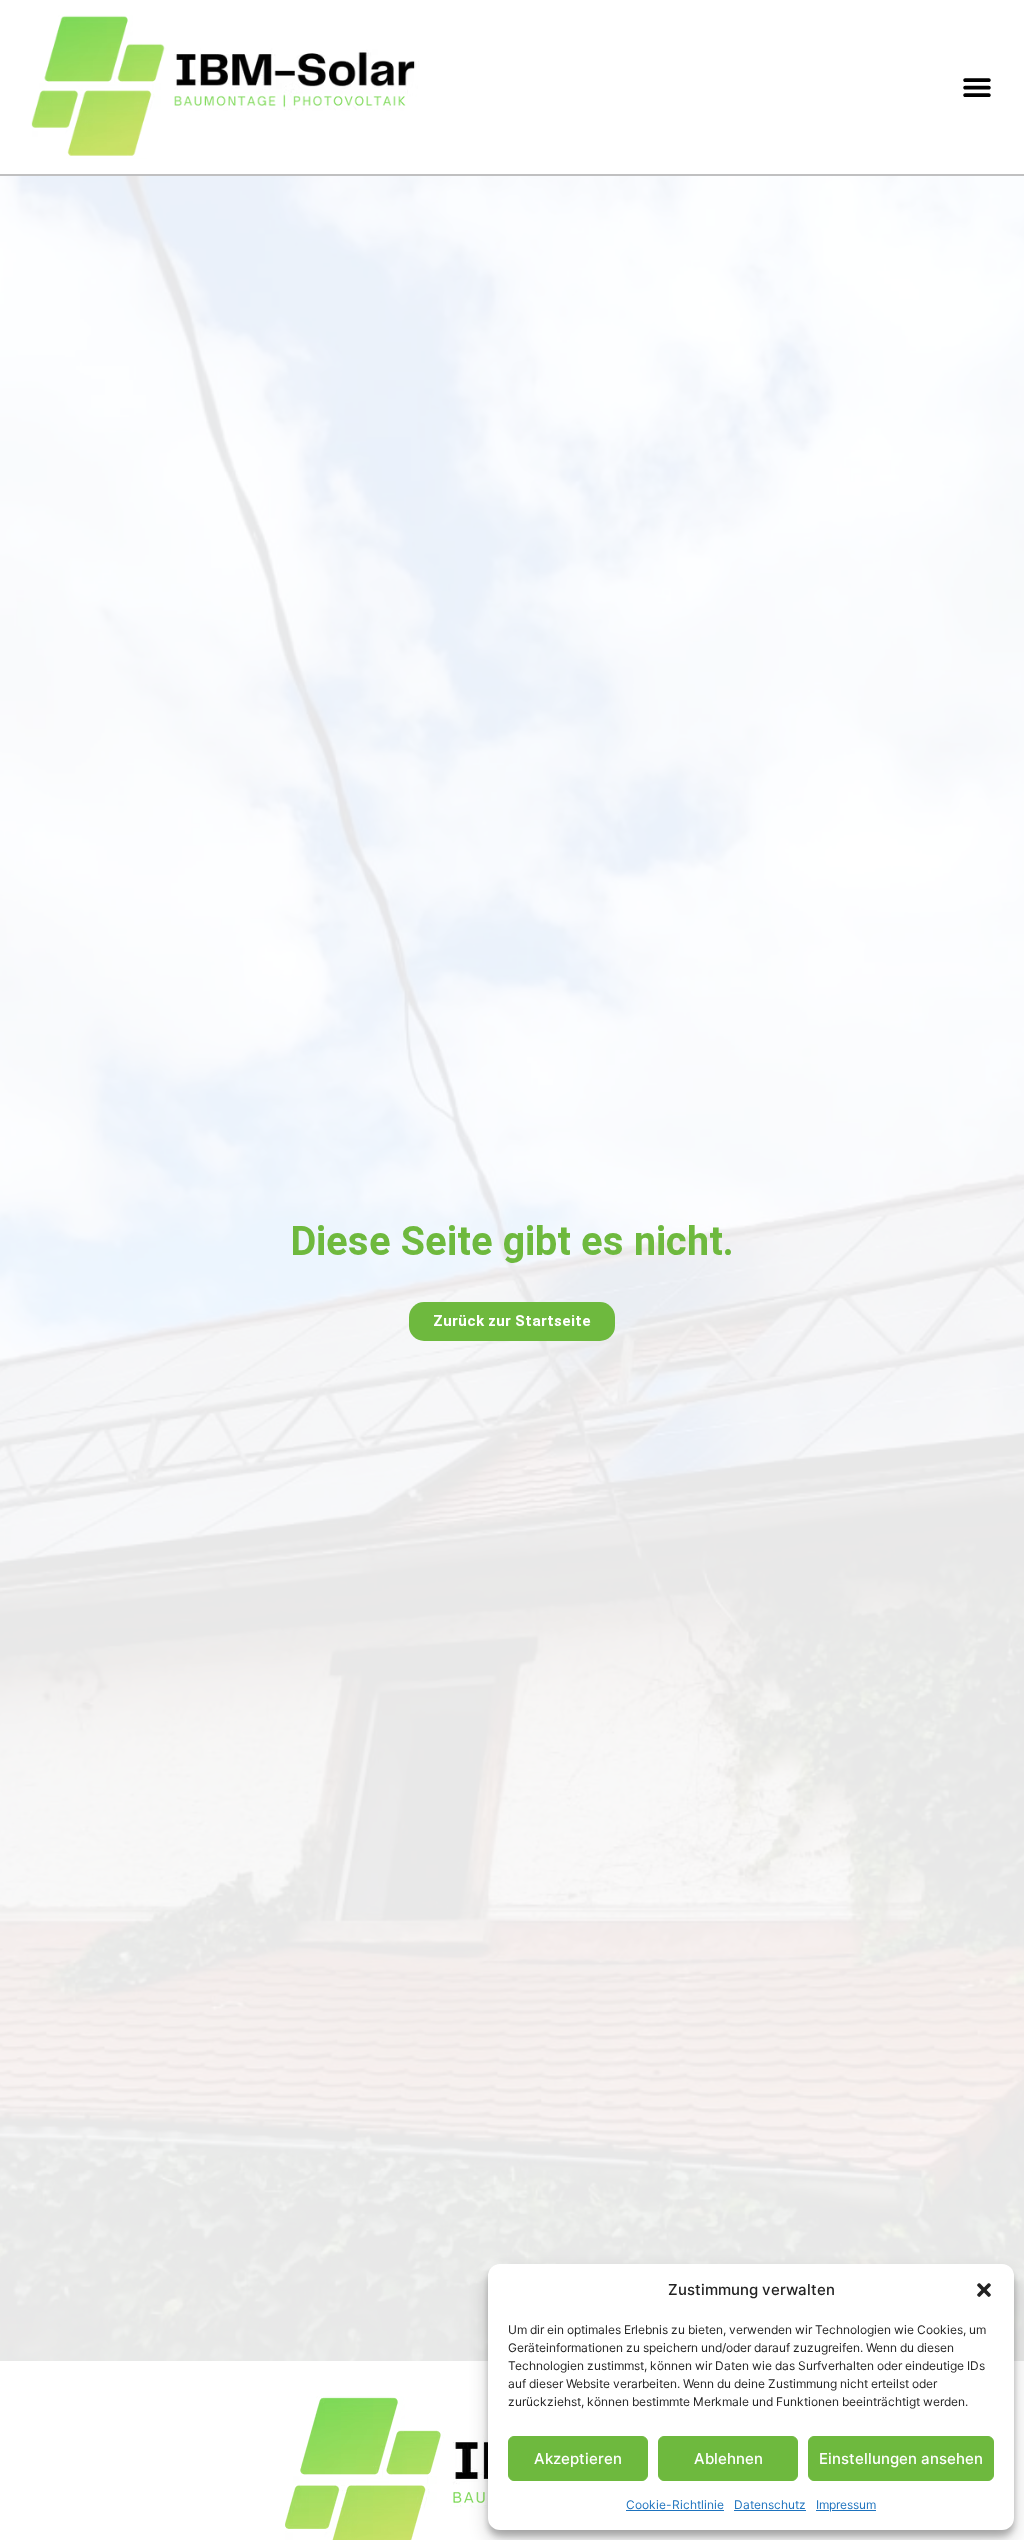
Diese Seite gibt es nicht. (512, 1241)
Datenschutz (770, 2504)
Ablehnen (728, 2458)
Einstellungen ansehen (901, 2458)
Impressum (846, 2504)
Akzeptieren (578, 2458)
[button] (984, 2290)
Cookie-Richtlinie (675, 2504)
